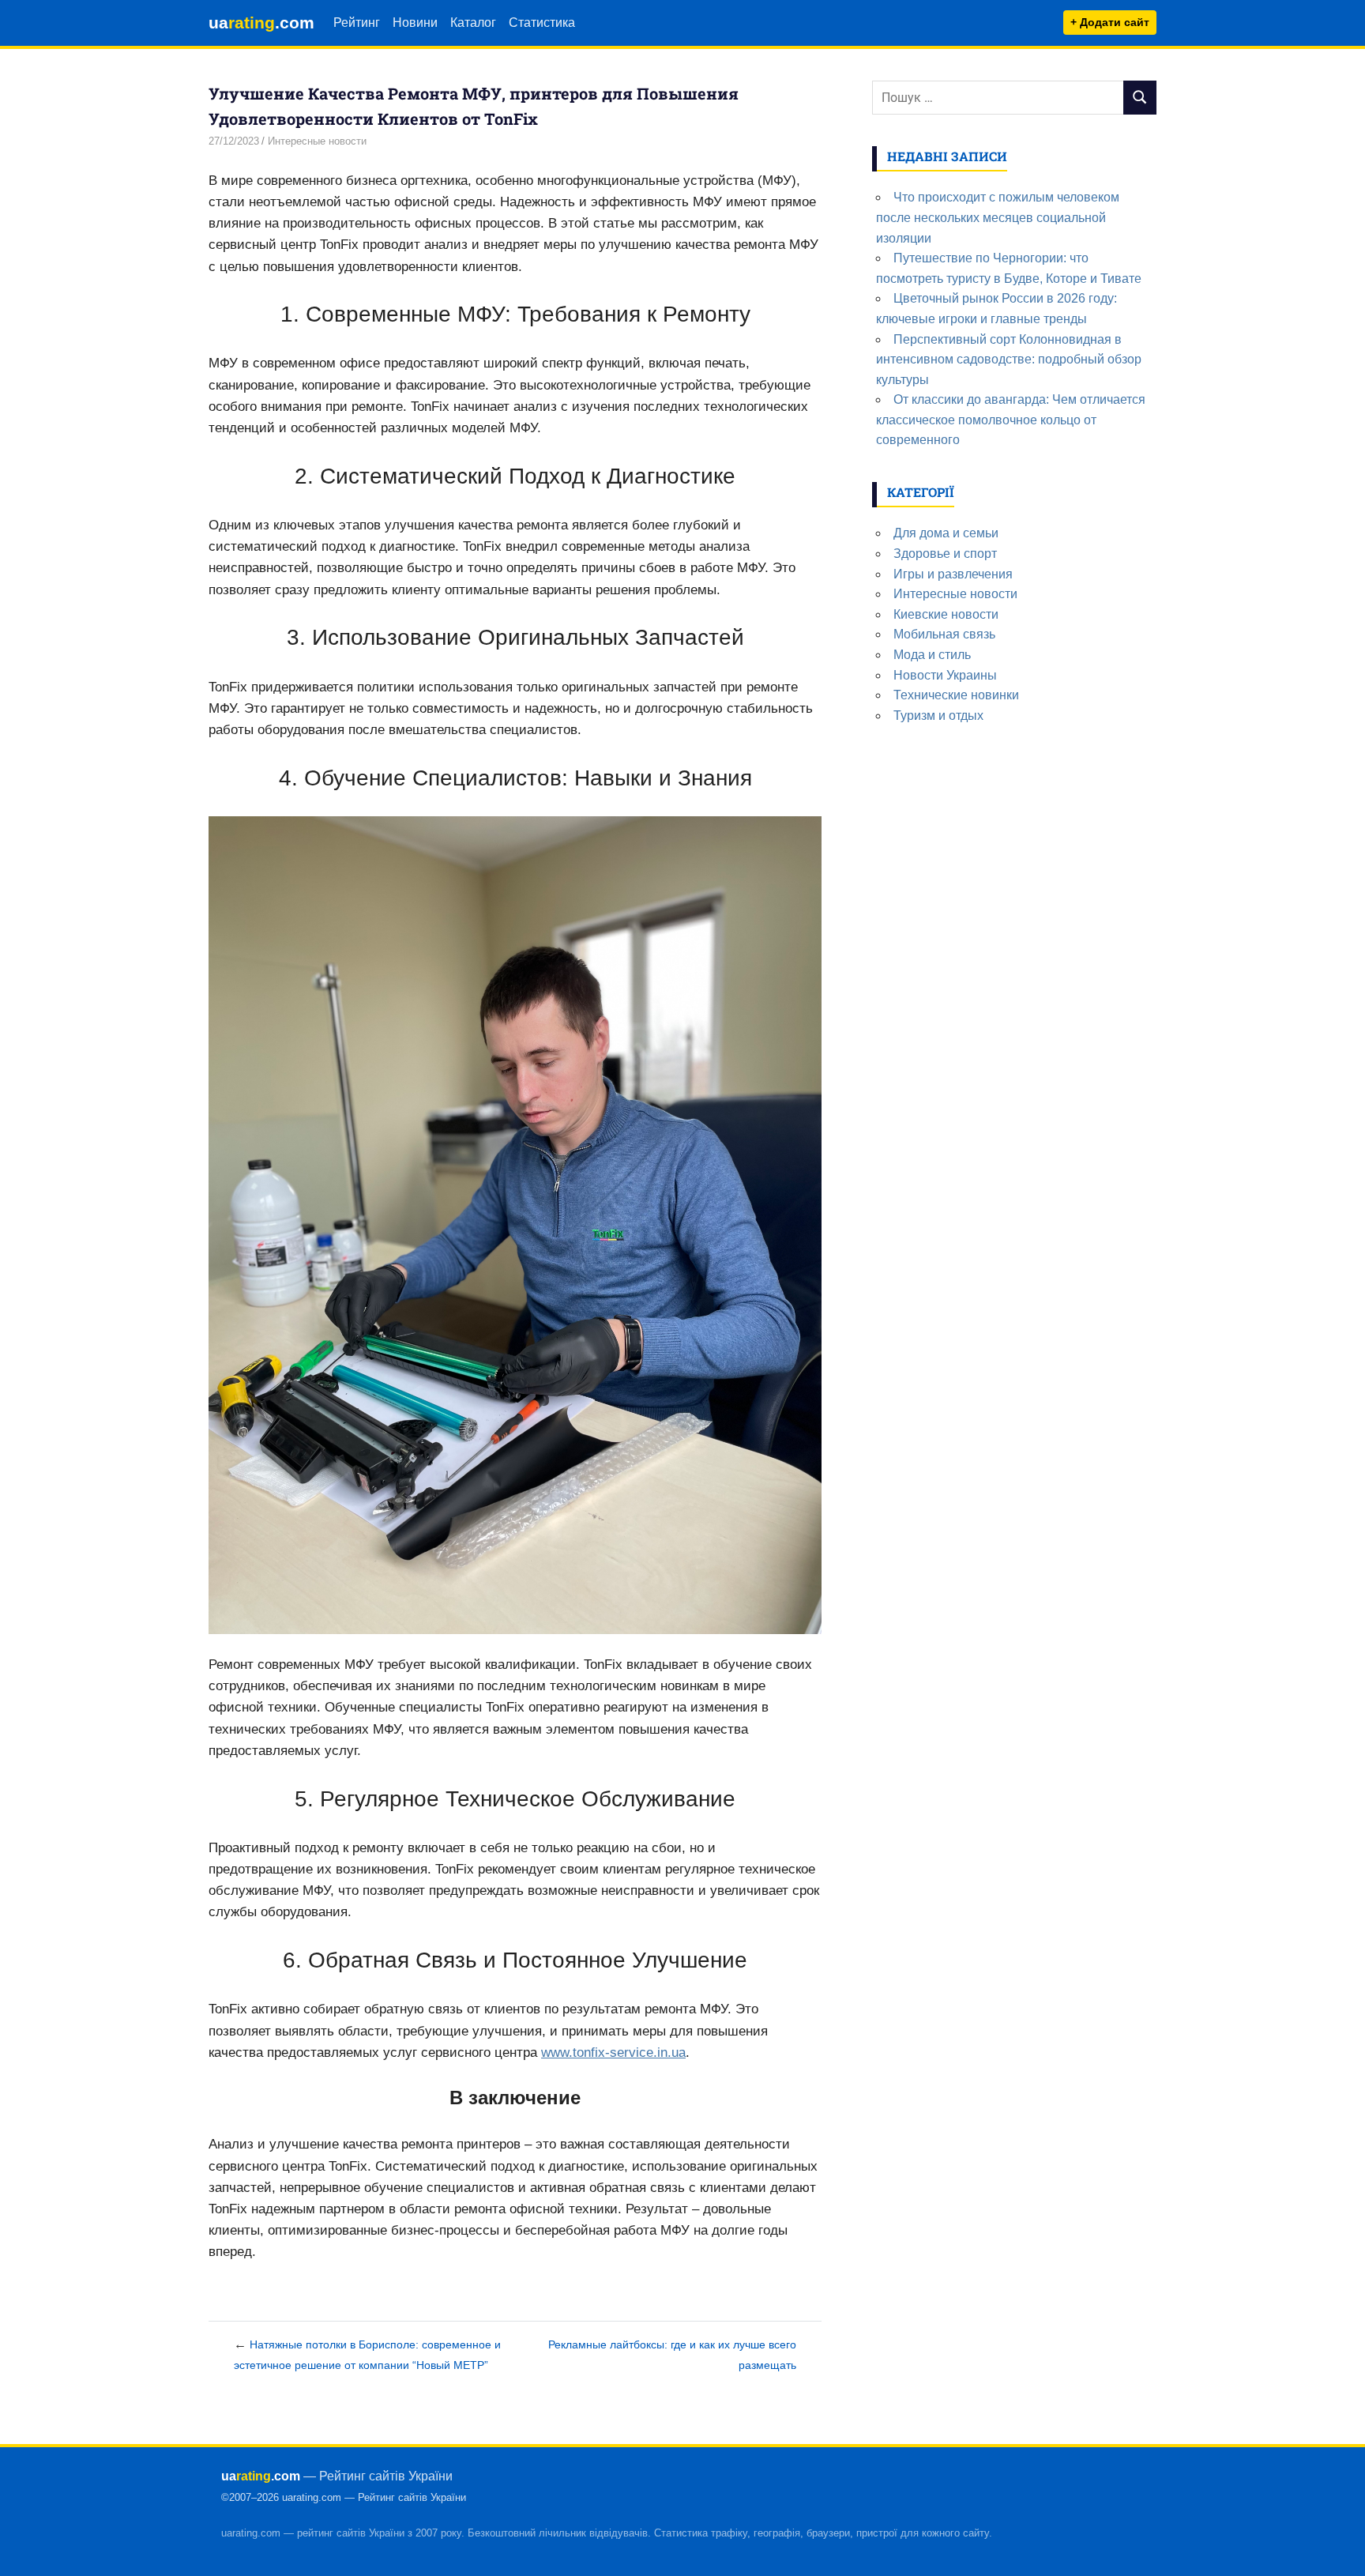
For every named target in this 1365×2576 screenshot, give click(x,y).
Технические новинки (956, 695)
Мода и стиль (932, 655)
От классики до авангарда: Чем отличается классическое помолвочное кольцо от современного (1011, 420)
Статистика (542, 23)
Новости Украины (945, 675)
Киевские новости (946, 614)
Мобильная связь (944, 634)
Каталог (473, 23)
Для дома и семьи (946, 533)
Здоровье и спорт (945, 554)
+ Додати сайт (1110, 22)
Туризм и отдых (938, 716)
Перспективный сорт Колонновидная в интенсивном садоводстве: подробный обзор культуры (1009, 360)
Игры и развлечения (953, 574)
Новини (415, 23)
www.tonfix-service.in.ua (613, 2053)
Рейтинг (357, 23)
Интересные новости (317, 141)
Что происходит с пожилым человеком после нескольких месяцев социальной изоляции (998, 217)
